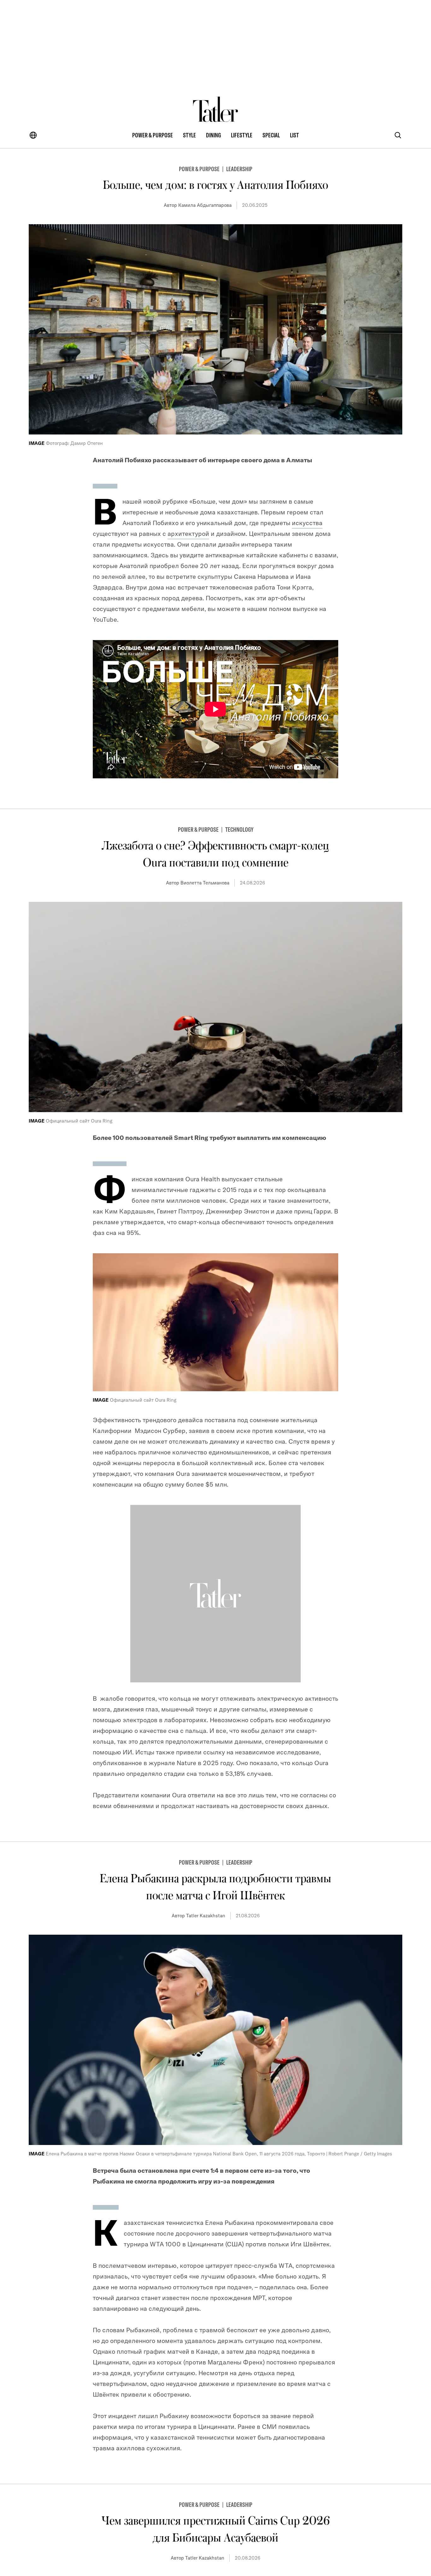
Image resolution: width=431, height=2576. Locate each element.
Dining (213, 135)
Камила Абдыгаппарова (205, 205)
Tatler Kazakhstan (206, 1916)
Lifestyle (242, 135)
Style (189, 135)
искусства (307, 523)
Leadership (239, 169)
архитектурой (188, 533)
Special (271, 135)
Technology (239, 829)
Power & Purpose (153, 135)
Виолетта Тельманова (205, 883)
